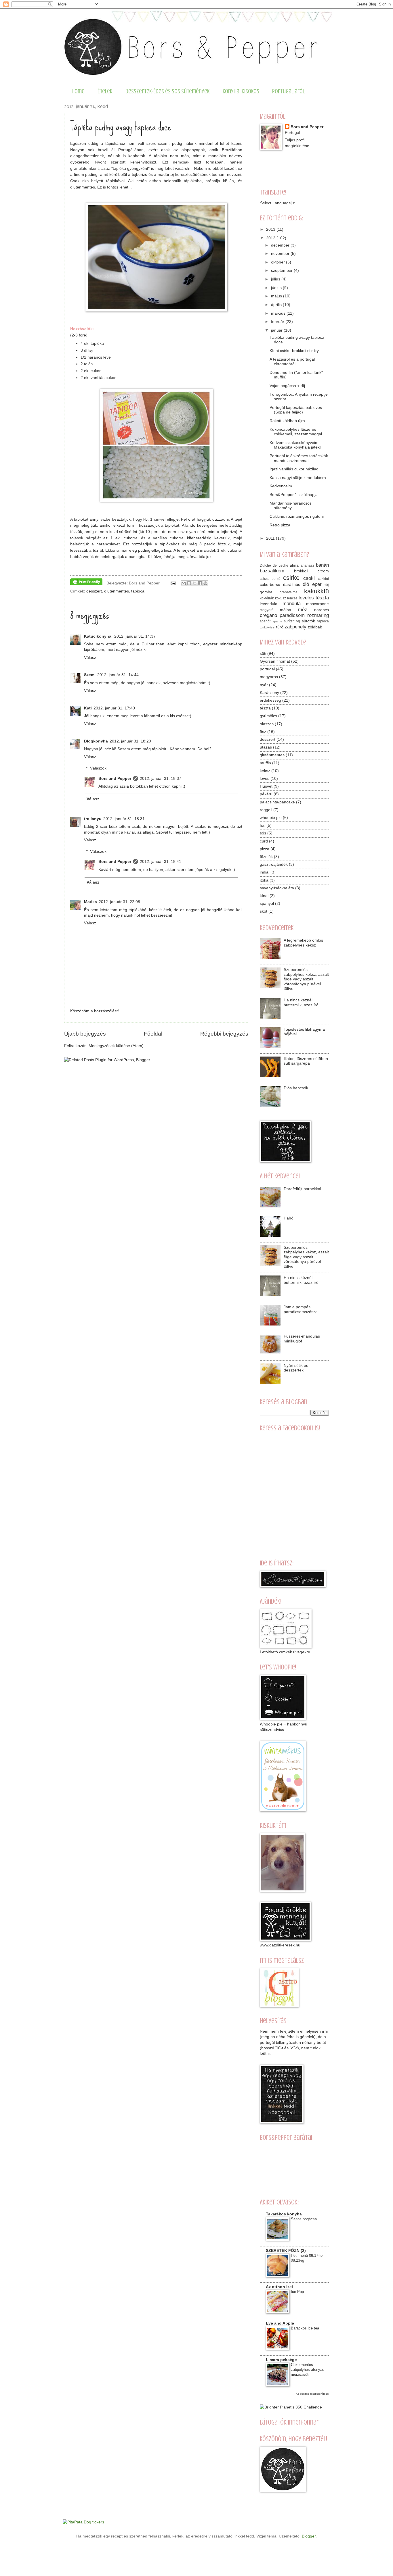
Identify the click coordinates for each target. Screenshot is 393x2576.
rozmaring (318, 615)
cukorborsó (270, 585)
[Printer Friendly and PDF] (86, 583)
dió (306, 584)
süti (263, 654)
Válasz (90, 658)
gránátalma (289, 592)
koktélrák (267, 598)
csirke (291, 578)
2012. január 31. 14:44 (118, 675)
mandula (292, 604)
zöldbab (315, 627)
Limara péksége (281, 2360)
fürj (327, 585)
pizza (265, 849)
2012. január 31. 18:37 (161, 779)
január (277, 330)
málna (286, 610)
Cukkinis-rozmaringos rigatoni (297, 516)
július (276, 279)
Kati (88, 708)
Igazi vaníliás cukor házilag (294, 469)
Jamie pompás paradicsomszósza (301, 1309)
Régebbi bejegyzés (224, 1034)
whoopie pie (271, 818)
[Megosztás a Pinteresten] (205, 583)
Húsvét (266, 786)
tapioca (138, 591)
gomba (266, 592)
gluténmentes (117, 591)
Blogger (309, 2536)
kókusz (281, 598)
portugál (267, 669)
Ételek (105, 91)
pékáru (266, 794)
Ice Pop (297, 2292)
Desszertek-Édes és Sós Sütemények (168, 91)
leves (265, 779)
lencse (292, 598)
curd (264, 841)
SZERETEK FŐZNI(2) (286, 2251)
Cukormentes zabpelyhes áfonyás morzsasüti (308, 2370)
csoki (309, 578)
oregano (268, 615)
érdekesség (270, 700)
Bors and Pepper (115, 779)
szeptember (282, 271)
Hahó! (289, 1218)
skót (264, 911)
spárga (277, 621)
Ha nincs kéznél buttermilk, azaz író (301, 1003)
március (279, 313)
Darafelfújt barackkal (302, 1189)
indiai (265, 872)
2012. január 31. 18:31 (124, 819)
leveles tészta (314, 598)
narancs (322, 610)
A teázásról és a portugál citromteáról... (292, 362)
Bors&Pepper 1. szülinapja (294, 495)
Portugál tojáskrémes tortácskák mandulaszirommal (299, 458)
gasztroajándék (274, 864)
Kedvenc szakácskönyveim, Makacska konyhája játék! (295, 445)
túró (280, 627)
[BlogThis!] (189, 583)
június (277, 288)
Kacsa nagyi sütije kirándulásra (298, 478)
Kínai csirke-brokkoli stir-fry (294, 351)
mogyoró (267, 610)
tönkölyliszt (268, 627)
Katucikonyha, (98, 636)
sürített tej (292, 621)
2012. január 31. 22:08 (119, 902)
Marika (90, 902)
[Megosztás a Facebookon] (200, 583)
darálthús (292, 585)
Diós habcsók (296, 1088)
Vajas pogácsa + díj (287, 386)
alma (294, 565)
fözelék (266, 857)
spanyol (267, 904)
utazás (266, 747)
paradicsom (292, 615)
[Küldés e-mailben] (184, 583)
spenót (265, 621)
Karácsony (269, 693)
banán (322, 565)
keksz (265, 771)
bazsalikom (272, 571)
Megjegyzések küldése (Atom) (116, 1046)
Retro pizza (280, 525)
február (278, 322)
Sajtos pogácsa (304, 2219)
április (277, 305)
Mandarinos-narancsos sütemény (291, 506)
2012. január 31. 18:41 (161, 862)
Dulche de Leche (274, 565)
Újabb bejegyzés (85, 1034)
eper (317, 584)
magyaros (269, 677)
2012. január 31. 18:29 (130, 741)
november (281, 254)
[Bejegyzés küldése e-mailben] (173, 583)
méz (303, 610)
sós (263, 833)
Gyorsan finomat (275, 661)
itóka (264, 880)
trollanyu (93, 819)
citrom (323, 571)
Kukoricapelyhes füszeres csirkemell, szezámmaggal (296, 432)
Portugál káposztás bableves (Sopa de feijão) (296, 410)
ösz (263, 732)
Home (78, 91)
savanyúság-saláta (277, 888)
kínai (264, 896)
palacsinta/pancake (277, 802)
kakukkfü (316, 591)
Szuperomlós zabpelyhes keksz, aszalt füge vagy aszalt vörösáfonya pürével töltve (306, 979)
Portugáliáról (288, 91)
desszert (94, 591)
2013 (271, 229)
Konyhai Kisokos (241, 91)
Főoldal (153, 1034)
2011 (271, 538)
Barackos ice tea (305, 2328)
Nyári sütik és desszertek (296, 1368)
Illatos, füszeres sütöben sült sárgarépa (306, 1061)
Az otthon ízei (279, 2287)
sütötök (308, 621)
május (277, 296)
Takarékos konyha (284, 2214)
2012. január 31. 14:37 (135, 636)
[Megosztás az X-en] (194, 583)
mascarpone (317, 604)
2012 (271, 238)
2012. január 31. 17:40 (114, 708)
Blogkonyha (96, 741)
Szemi (90, 675)
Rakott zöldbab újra (287, 421)
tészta (265, 708)
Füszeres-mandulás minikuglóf (302, 1339)
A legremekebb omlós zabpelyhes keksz (303, 943)
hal (263, 825)
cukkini (323, 579)
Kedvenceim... (283, 486)
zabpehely (295, 627)
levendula (269, 604)
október (278, 262)
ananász (307, 565)
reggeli (266, 810)
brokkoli (301, 571)
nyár (264, 685)
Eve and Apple (280, 2323)
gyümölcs (268, 716)
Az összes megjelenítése (312, 2394)
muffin (265, 763)
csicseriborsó (270, 579)
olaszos (267, 724)
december (281, 245)
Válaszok (98, 768)
